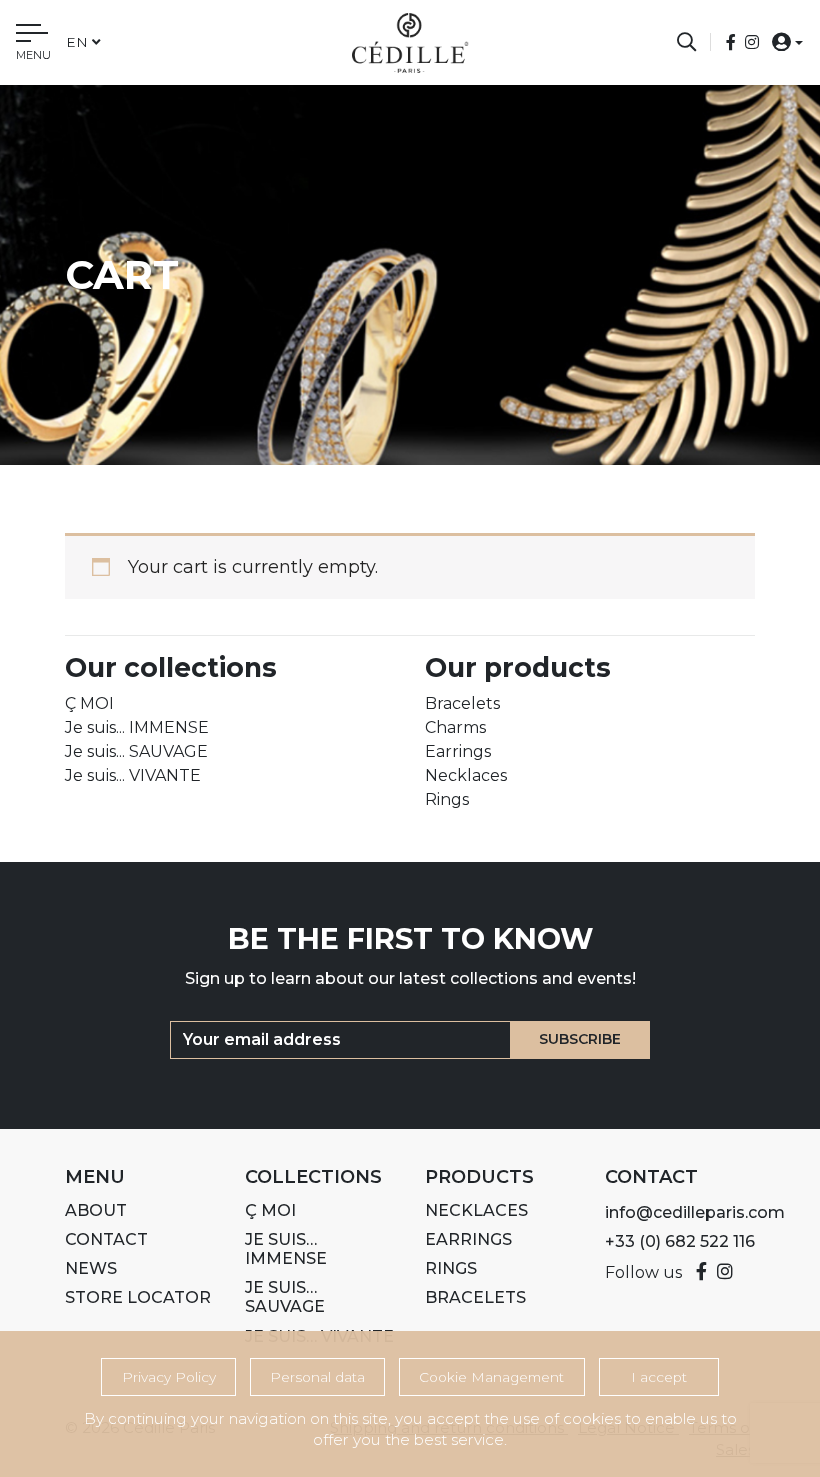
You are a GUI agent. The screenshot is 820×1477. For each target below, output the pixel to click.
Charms (455, 727)
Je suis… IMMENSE (286, 1249)
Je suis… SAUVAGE (285, 1297)
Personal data (317, 1377)
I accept (659, 1377)
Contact (106, 1239)
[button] (781, 41)
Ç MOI (89, 703)
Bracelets (462, 703)
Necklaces (466, 775)
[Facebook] (733, 42)
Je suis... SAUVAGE (136, 751)
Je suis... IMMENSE (137, 727)
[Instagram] (752, 42)
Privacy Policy (169, 1377)
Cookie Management (491, 1377)
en (77, 42)
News (91, 1268)
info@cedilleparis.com (695, 1212)
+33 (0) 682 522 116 (680, 1241)
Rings (447, 799)
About (96, 1210)
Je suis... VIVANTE (133, 775)
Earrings (458, 751)
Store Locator (138, 1297)
